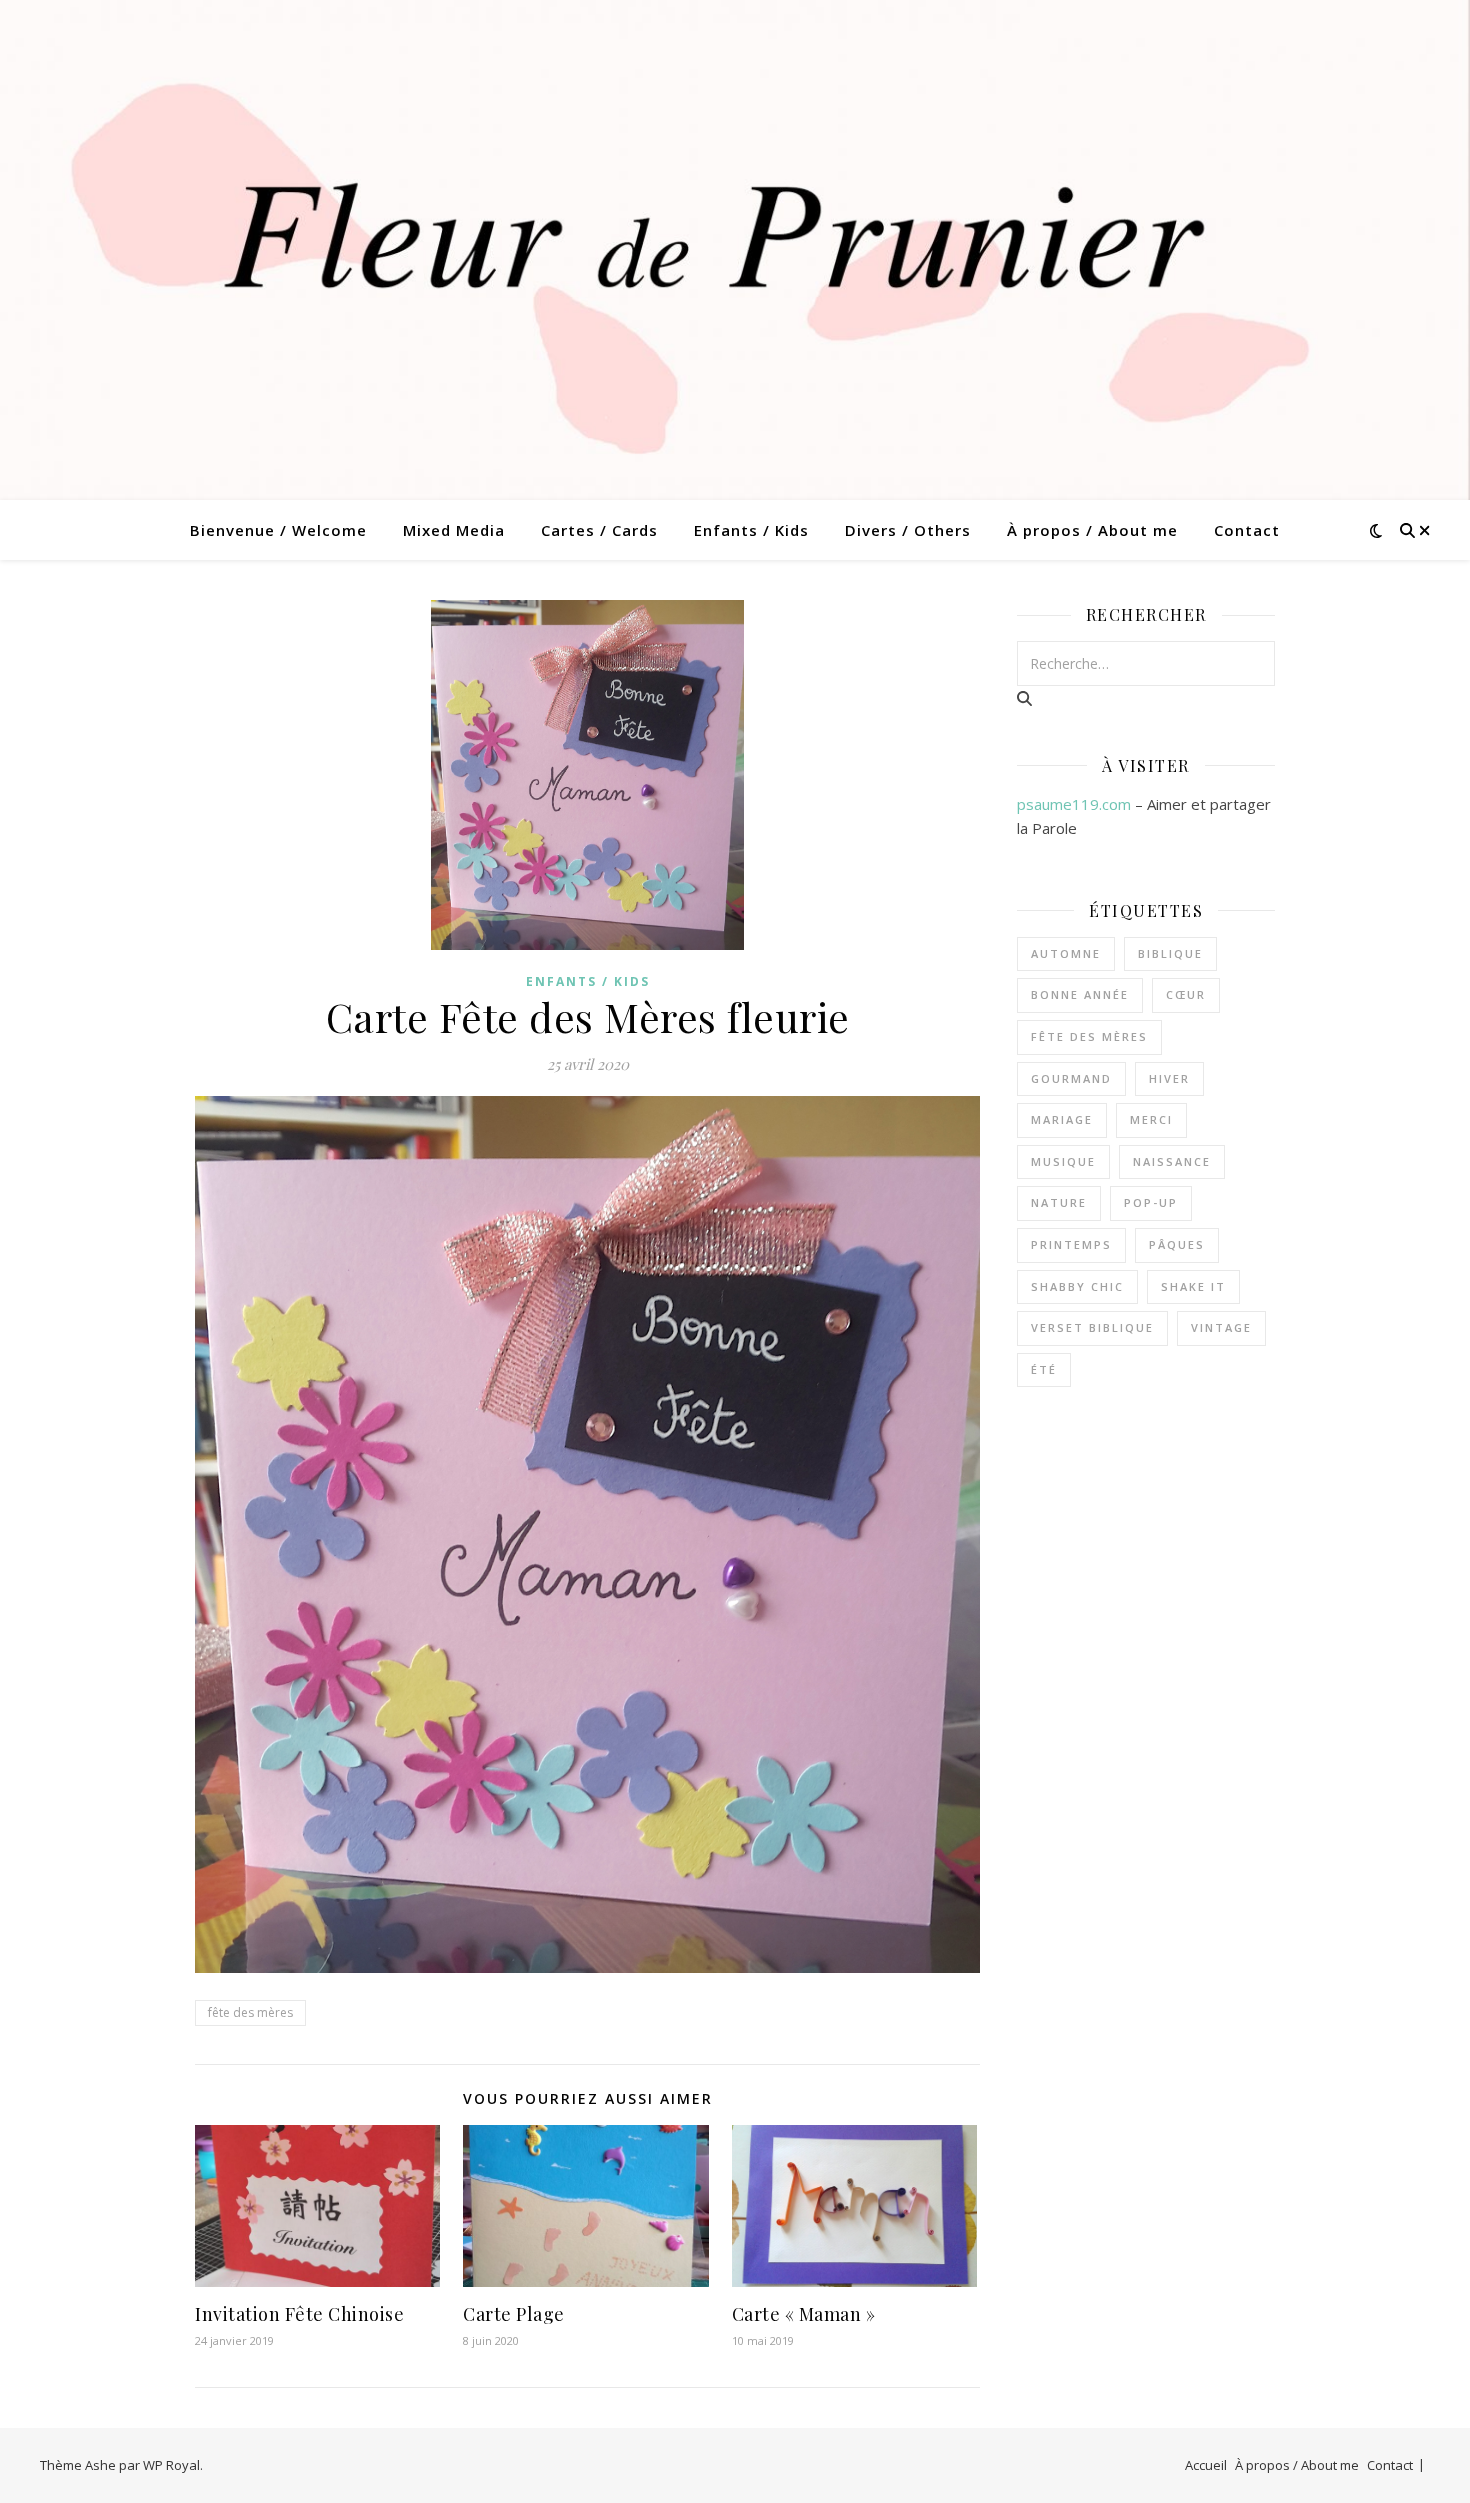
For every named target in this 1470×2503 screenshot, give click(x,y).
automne (1066, 953)
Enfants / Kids (751, 530)
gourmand (1071, 1078)
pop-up (1151, 1202)
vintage (1221, 1327)
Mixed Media (454, 530)
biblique (1170, 953)
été (1044, 1369)
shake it (1193, 1286)
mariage (1062, 1119)
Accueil (1206, 2465)
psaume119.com (1074, 804)
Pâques (1177, 1244)
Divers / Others (908, 530)
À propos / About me (1092, 530)
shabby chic (1077, 1286)
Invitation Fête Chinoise (299, 2314)
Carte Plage (514, 2314)
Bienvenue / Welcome (278, 530)
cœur (1186, 994)
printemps (1071, 1244)
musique (1063, 1161)
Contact (1247, 530)
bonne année (1080, 994)
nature (1059, 1202)
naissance (1172, 1161)
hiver (1169, 1078)
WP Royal (171, 2465)
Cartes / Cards (599, 530)
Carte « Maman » (804, 2314)
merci (1151, 1119)
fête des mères (250, 2012)
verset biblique (1092, 1327)
